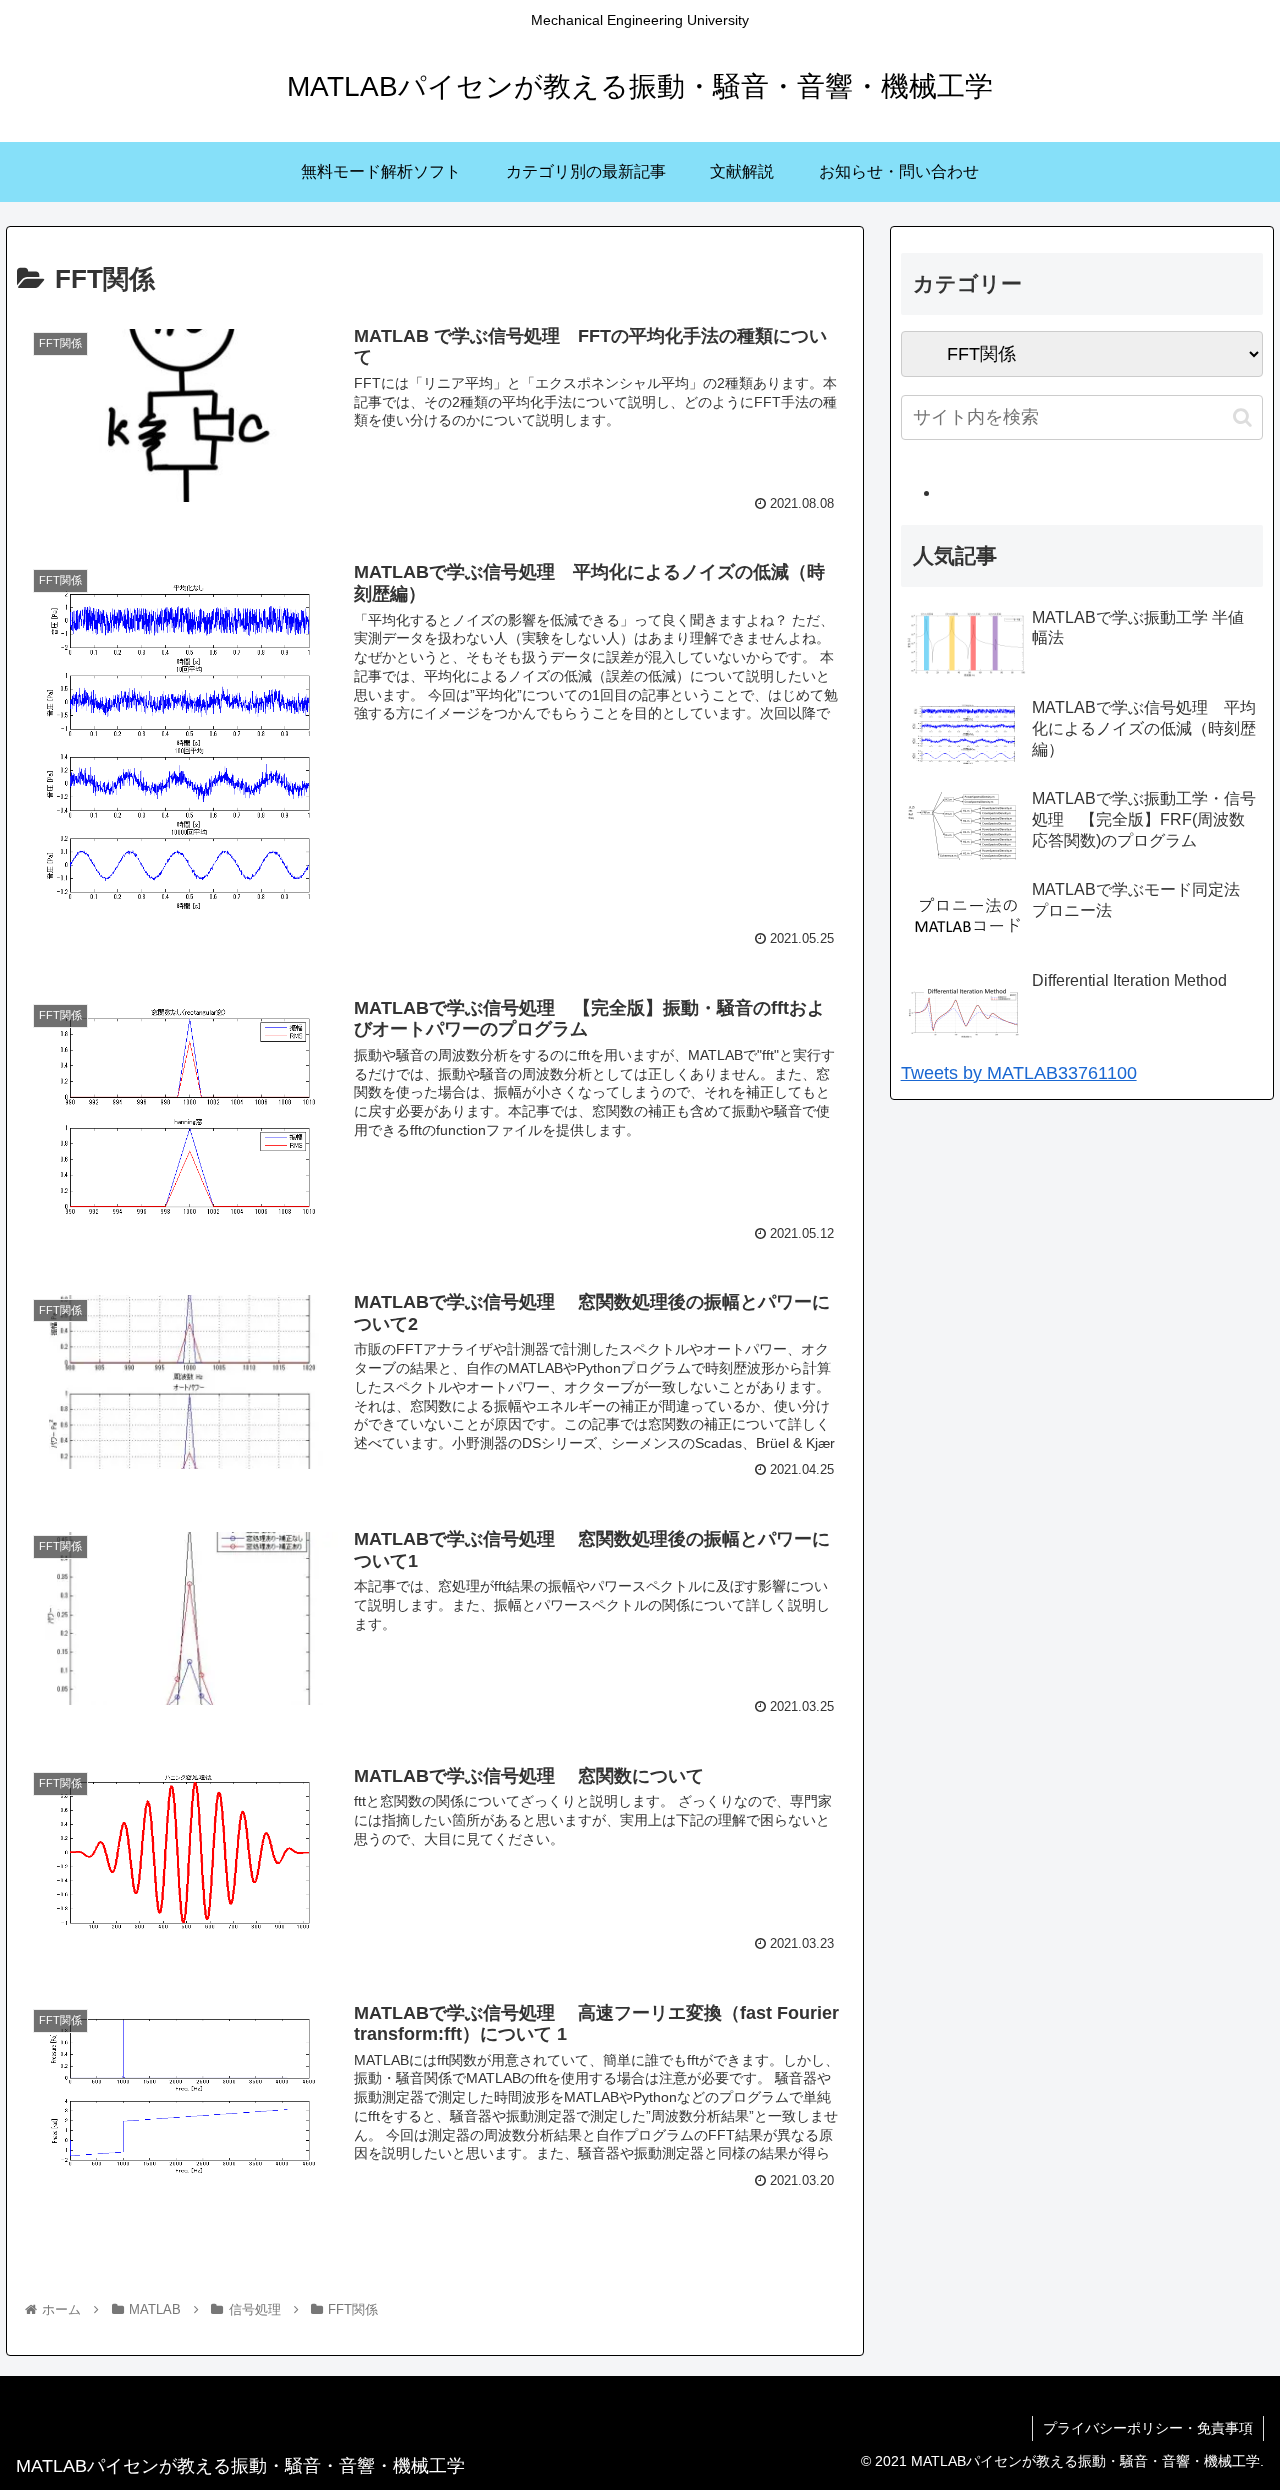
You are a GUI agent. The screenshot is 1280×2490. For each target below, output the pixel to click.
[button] (1242, 417)
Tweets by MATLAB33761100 (1019, 1073)
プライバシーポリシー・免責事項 (1148, 2428)
